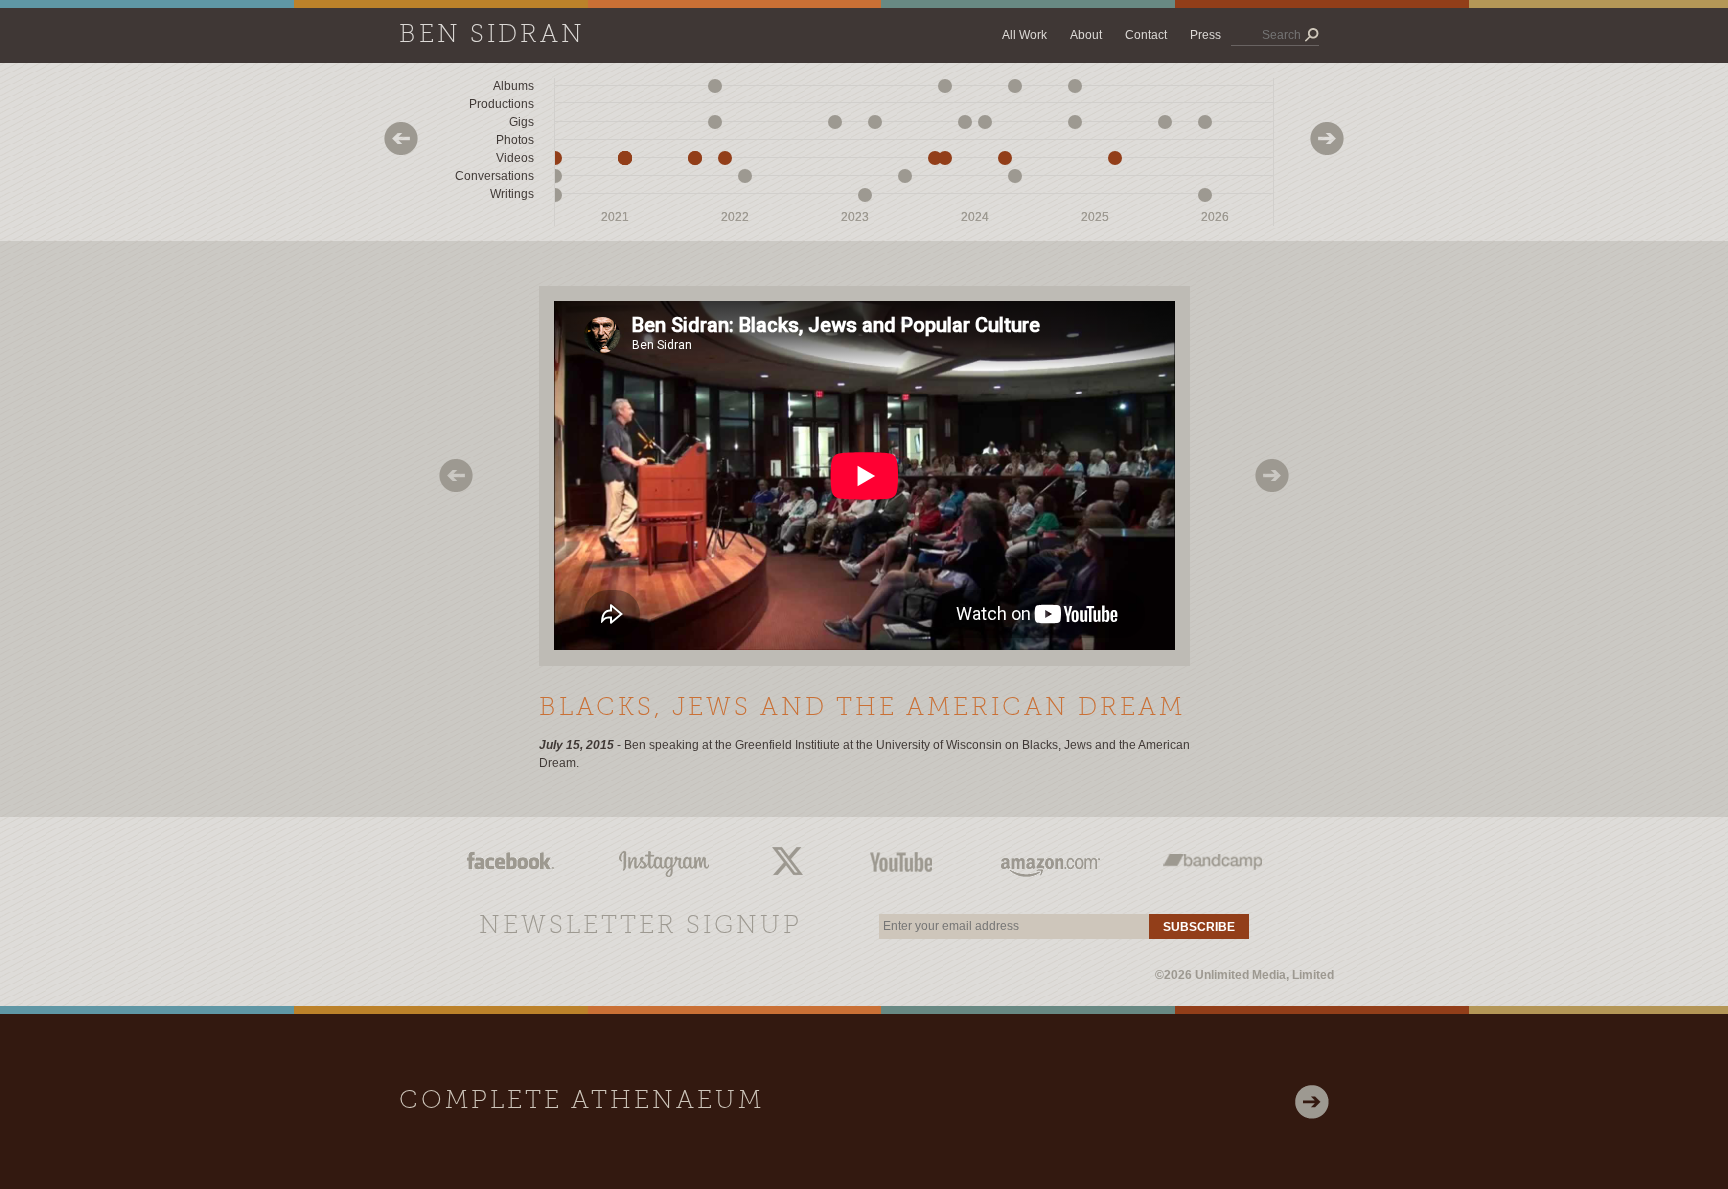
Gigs (521, 122)
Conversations (494, 176)
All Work (1024, 35)
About (1086, 35)
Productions (501, 104)
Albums (513, 86)
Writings (512, 194)
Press (1205, 35)
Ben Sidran (492, 35)
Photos (515, 140)
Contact (1146, 35)
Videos (515, 158)
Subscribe (1199, 927)
